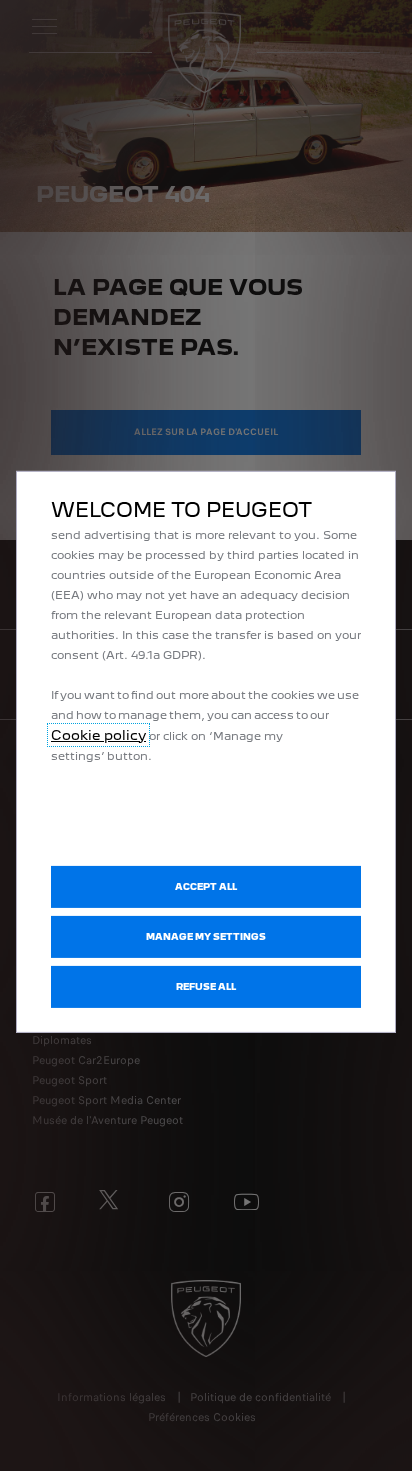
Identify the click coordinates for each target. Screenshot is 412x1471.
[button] (206, 937)
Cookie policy (98, 734)
